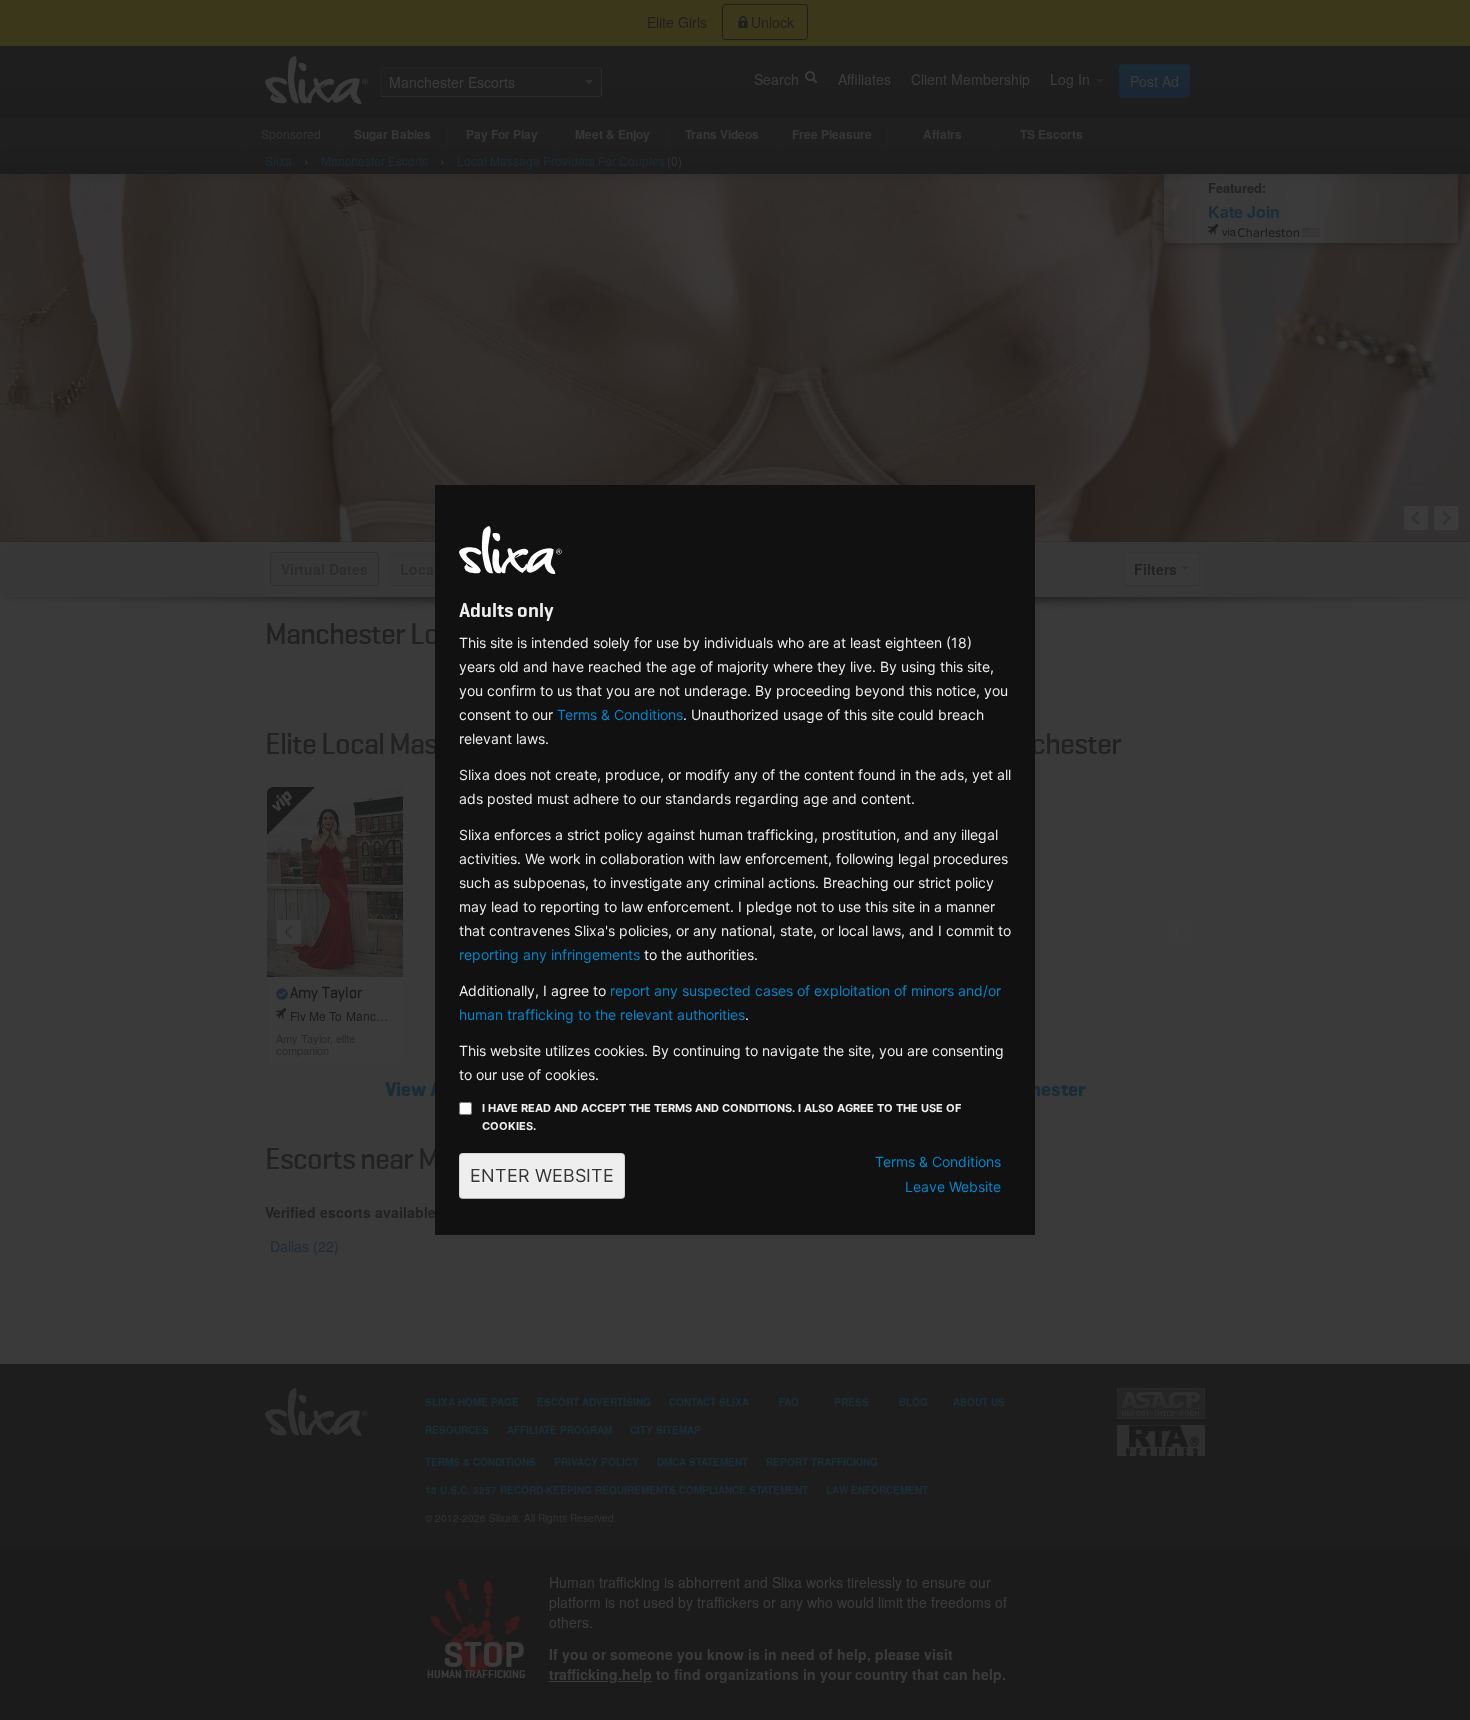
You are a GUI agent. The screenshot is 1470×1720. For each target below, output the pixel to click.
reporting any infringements (549, 954)
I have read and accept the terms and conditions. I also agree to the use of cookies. (721, 1117)
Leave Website (953, 1186)
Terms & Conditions (620, 714)
